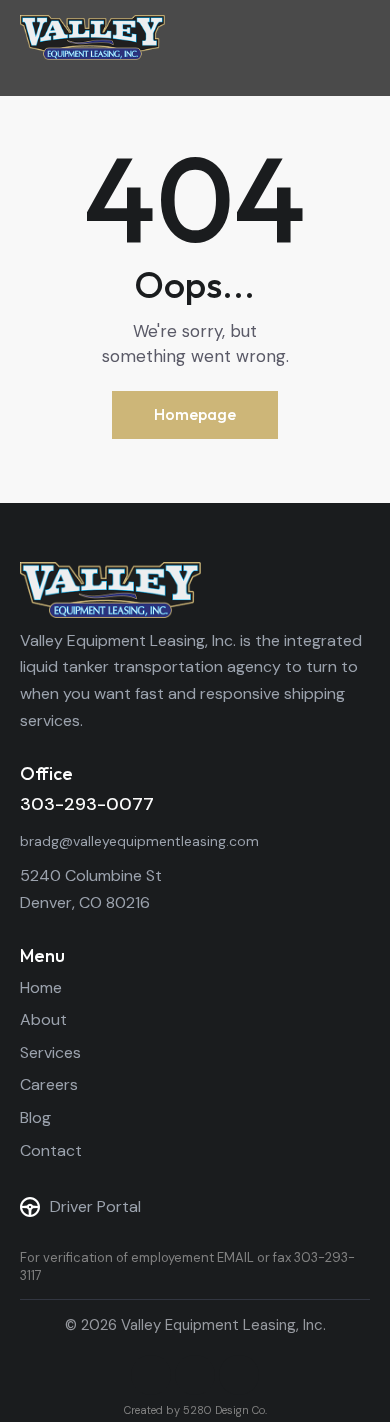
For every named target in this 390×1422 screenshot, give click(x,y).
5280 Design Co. (225, 1410)
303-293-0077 (87, 804)
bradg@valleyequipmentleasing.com (139, 841)
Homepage (195, 414)
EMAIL (235, 1257)
